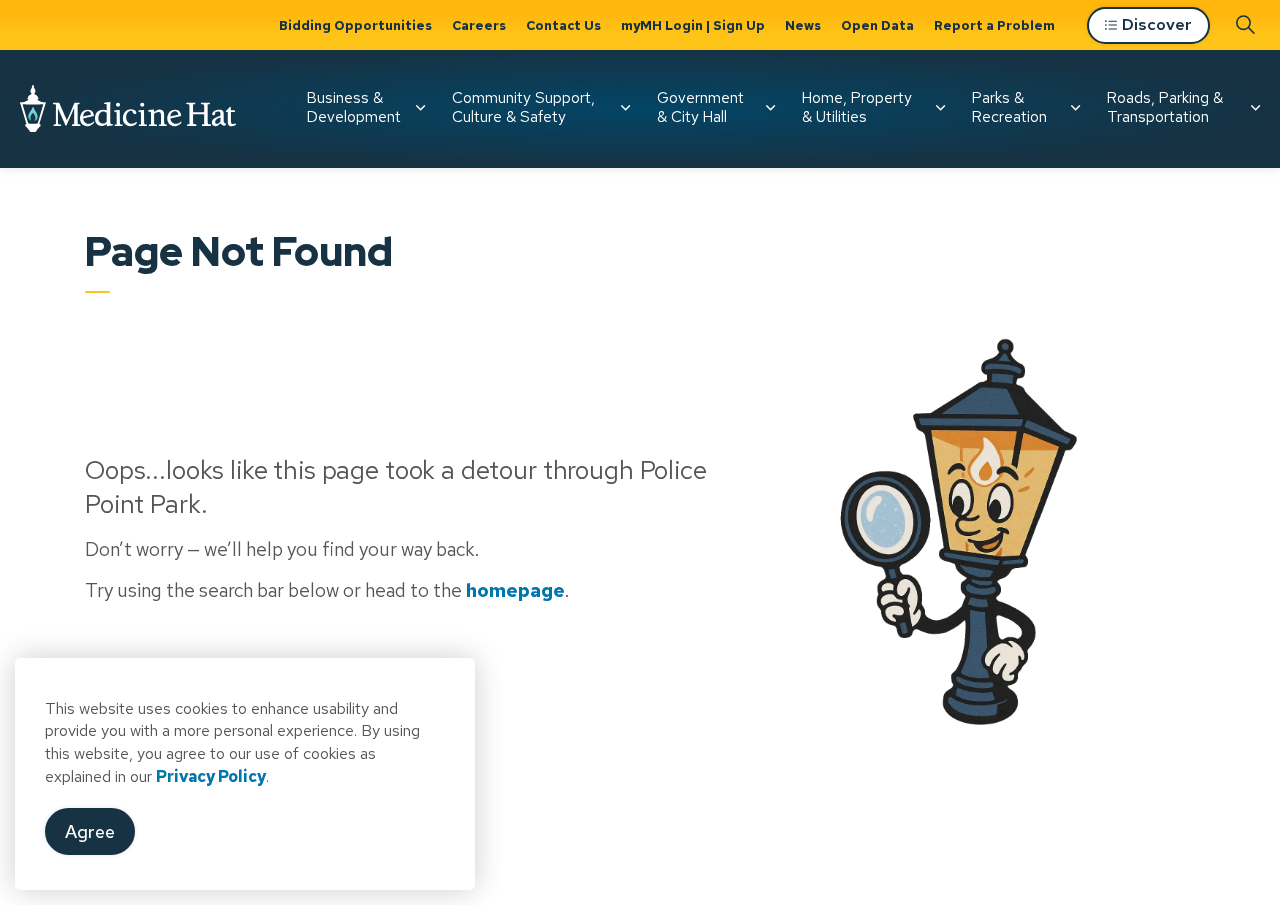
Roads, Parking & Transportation (1165, 107)
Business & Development (354, 107)
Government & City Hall (700, 107)
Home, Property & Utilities (857, 107)
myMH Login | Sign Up (693, 25)
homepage (515, 590)
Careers (479, 25)
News (803, 25)
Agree (90, 831)
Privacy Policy (211, 776)
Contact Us (563, 25)
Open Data (877, 25)
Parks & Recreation (1009, 107)
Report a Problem (994, 25)
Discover (1157, 24)
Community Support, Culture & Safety (523, 107)
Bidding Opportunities (355, 25)
